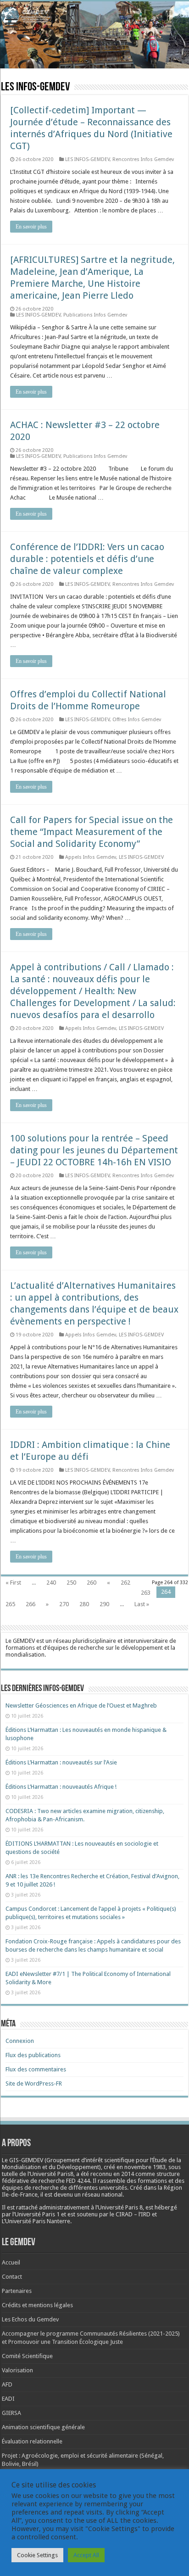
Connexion (20, 2041)
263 (146, 1593)
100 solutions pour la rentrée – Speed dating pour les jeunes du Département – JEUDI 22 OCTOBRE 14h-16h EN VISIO (94, 1150)
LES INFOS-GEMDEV (87, 159)
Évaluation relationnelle (32, 2441)
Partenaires (17, 2291)
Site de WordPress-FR (34, 2084)
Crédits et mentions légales (37, 2305)
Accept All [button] (86, 2555)
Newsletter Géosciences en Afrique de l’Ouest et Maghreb (81, 1705)
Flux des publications (33, 2055)
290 (104, 1604)
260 (92, 1583)
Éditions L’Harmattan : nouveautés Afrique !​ (61, 1787)
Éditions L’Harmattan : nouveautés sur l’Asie (61, 1762)
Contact (12, 2277)
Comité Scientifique (27, 2356)
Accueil (11, 2262)
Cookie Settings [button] (37, 2555)
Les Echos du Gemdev (30, 2319)
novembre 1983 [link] (145, 2167)
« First (13, 1583)
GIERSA (11, 2413)
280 (84, 1604)
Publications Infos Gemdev (95, 315)
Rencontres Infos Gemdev (143, 159)
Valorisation (17, 2370)
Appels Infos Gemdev (91, 857)
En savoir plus (31, 227)
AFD (7, 2384)
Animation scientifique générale (43, 2427)
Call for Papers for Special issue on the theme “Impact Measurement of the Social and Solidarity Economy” (92, 832)
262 (125, 1583)
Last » (142, 1604)
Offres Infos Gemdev (137, 720)
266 (31, 1604)
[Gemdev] (94, 16)
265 (10, 1604)
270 (64, 1604)
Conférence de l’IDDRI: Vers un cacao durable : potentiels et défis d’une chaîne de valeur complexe (87, 559)
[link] (145, 2167)
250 (71, 1583)
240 (51, 1583)
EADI (8, 2399)
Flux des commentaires (36, 2069)
